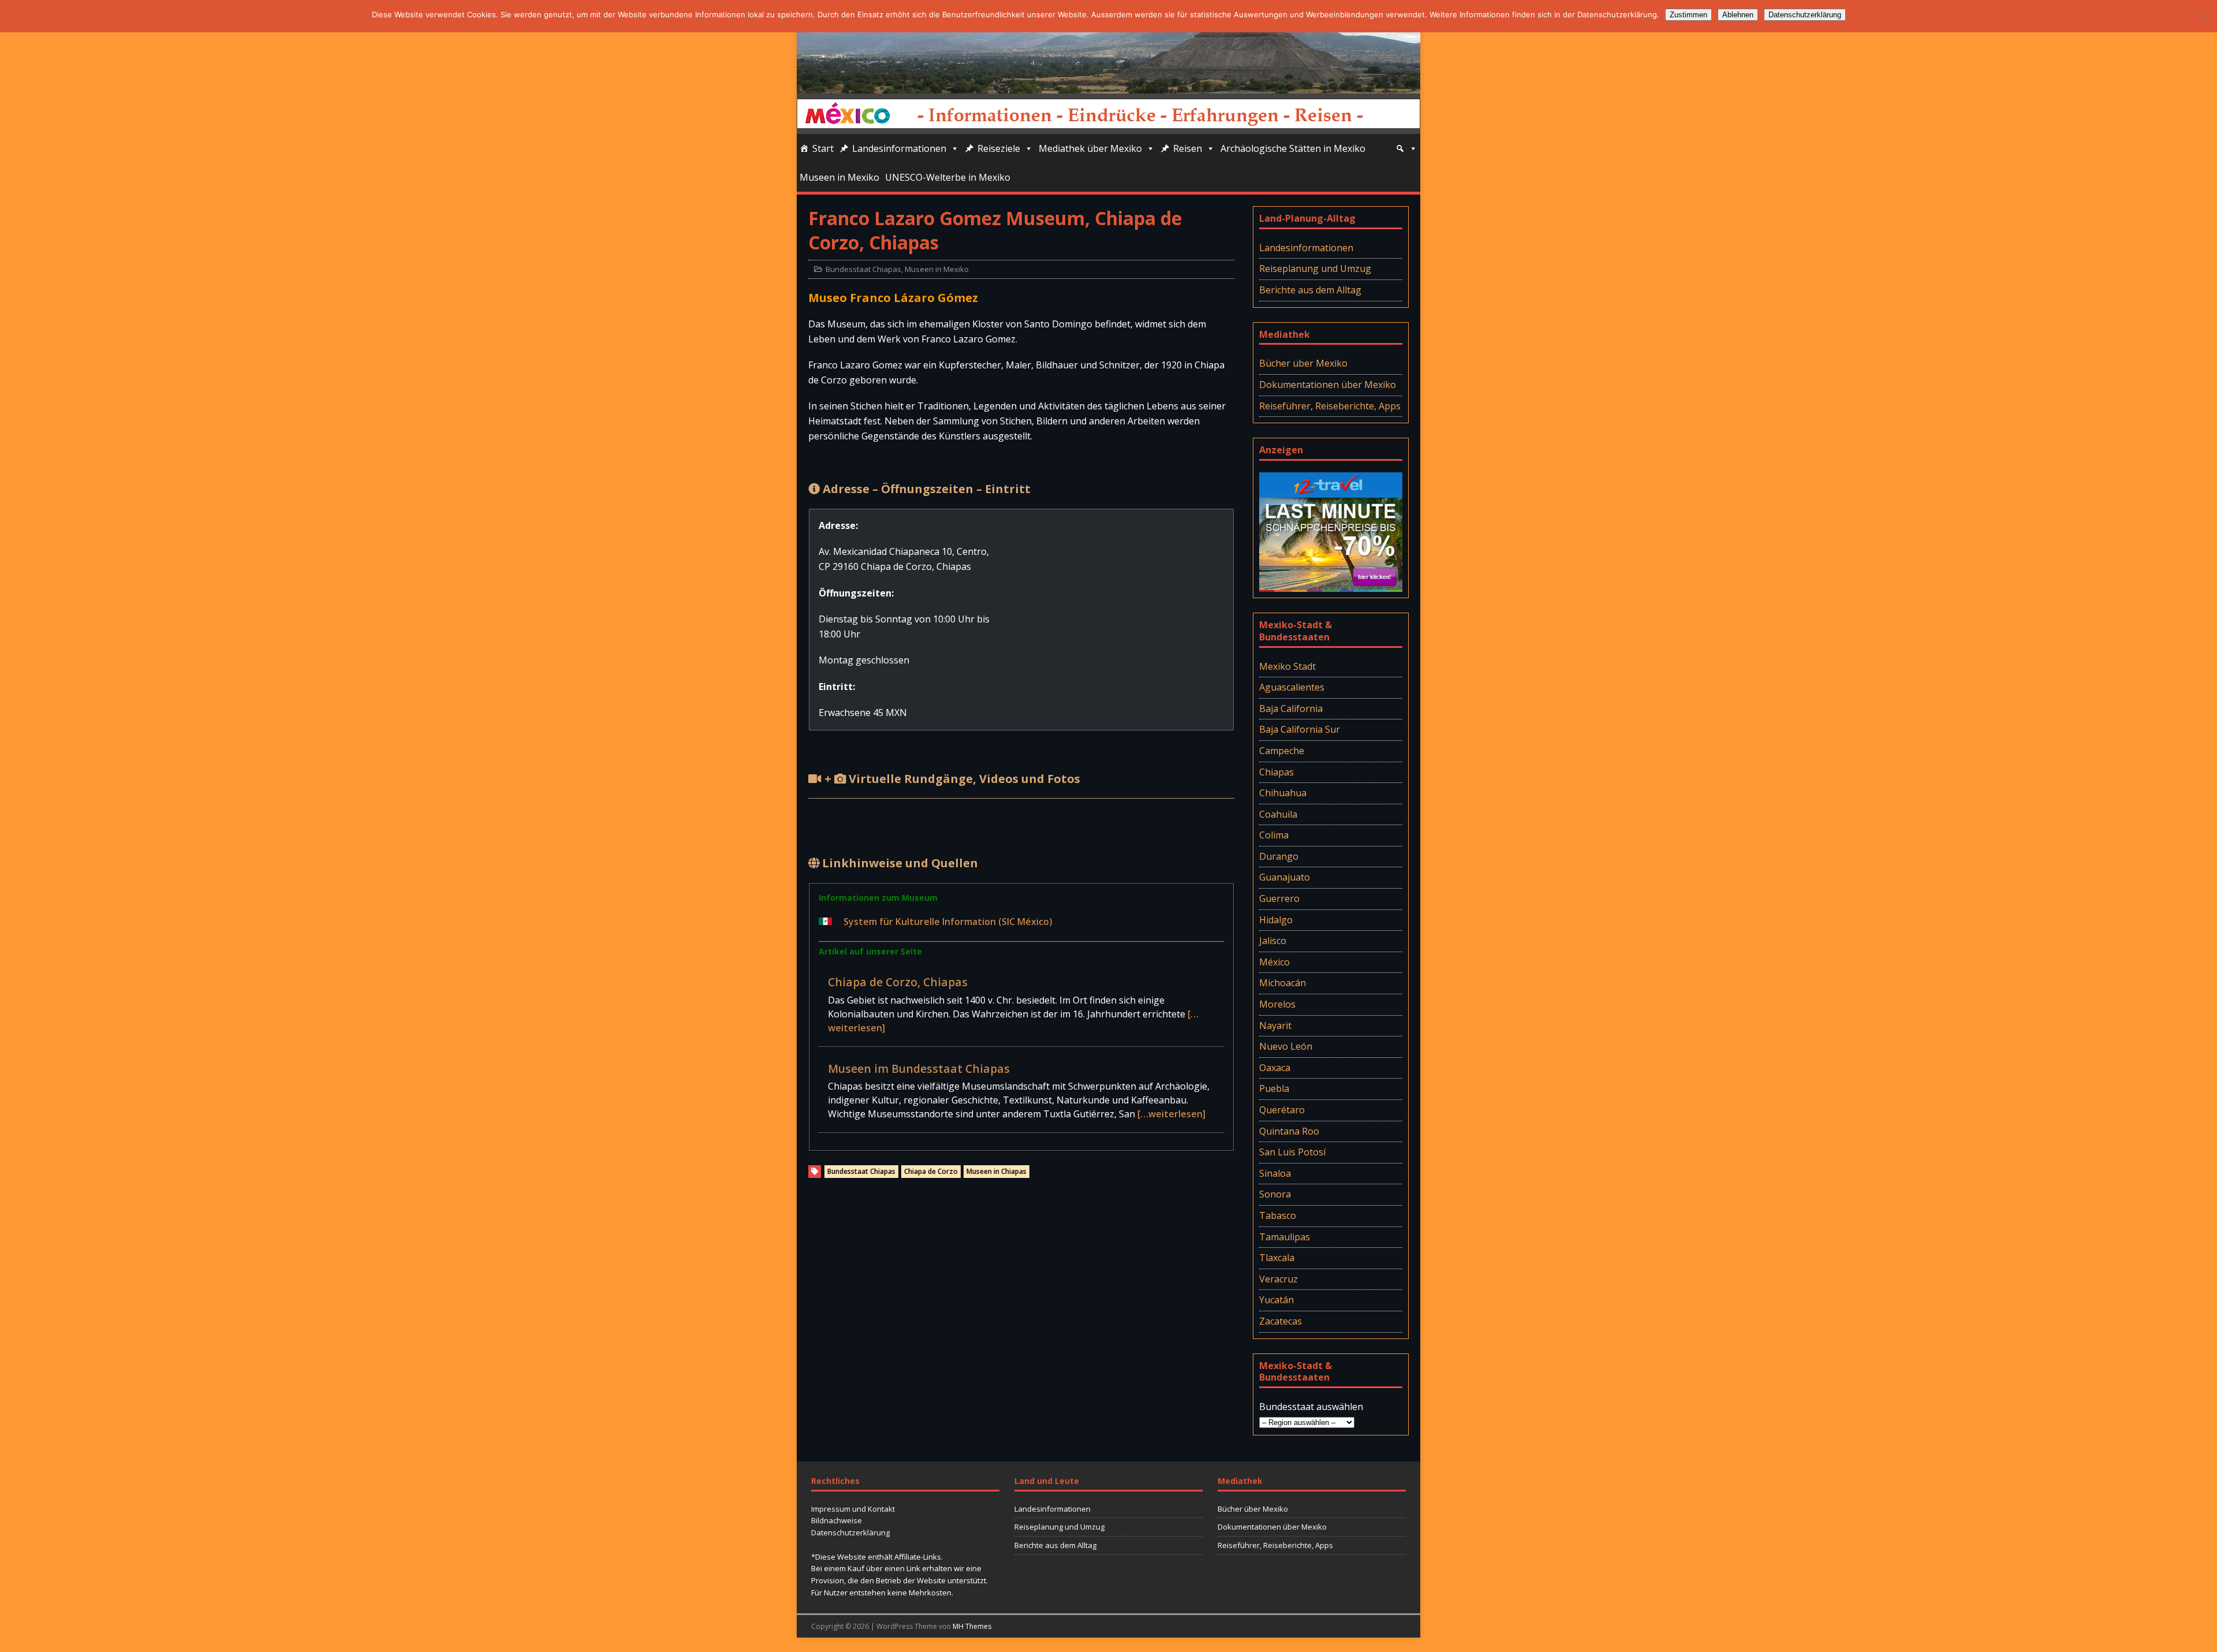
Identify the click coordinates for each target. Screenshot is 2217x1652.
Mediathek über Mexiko (1090, 148)
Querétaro (1282, 1110)
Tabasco (1278, 1215)
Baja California (1291, 708)
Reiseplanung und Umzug (1315, 269)
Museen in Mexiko (839, 177)
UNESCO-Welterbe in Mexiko (948, 177)
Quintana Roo (1289, 1131)
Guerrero (1279, 898)
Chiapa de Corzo (931, 1171)
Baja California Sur (1300, 729)
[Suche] (1406, 148)
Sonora (1275, 1194)
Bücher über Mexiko (1303, 363)
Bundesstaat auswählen (1311, 1407)
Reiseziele (999, 148)
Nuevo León (1286, 1046)
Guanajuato (1285, 877)
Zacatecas (1281, 1321)
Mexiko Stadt (1287, 666)
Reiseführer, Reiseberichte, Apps (1330, 406)
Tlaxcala (1277, 1258)
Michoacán (1283, 983)
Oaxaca (1275, 1068)
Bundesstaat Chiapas (863, 269)
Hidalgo (1276, 920)
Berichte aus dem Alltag (1310, 290)
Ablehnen (1738, 15)
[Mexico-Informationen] (1108, 85)
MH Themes (972, 1626)
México (1274, 962)
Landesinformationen (899, 148)
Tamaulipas (1285, 1237)
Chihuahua (1283, 793)
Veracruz (1279, 1279)
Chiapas (1277, 772)
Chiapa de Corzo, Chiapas (898, 982)
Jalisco (1273, 941)
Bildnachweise (837, 1520)
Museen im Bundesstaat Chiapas (919, 1069)
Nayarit (1275, 1025)
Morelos (1277, 1004)
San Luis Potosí (1292, 1152)
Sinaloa (1275, 1173)
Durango (1279, 856)
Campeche (1282, 751)
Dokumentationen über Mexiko (1328, 385)
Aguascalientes (1292, 687)
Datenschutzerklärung (850, 1532)
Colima (1274, 835)
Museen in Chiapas (996, 1171)
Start (823, 148)
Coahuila (1278, 814)
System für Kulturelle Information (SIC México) (948, 922)
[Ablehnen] (2203, 16)
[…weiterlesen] (1171, 1114)
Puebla (1274, 1088)
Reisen (1188, 148)
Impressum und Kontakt (853, 1509)
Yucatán (1277, 1300)
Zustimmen (1688, 15)
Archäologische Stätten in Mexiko (1293, 148)
